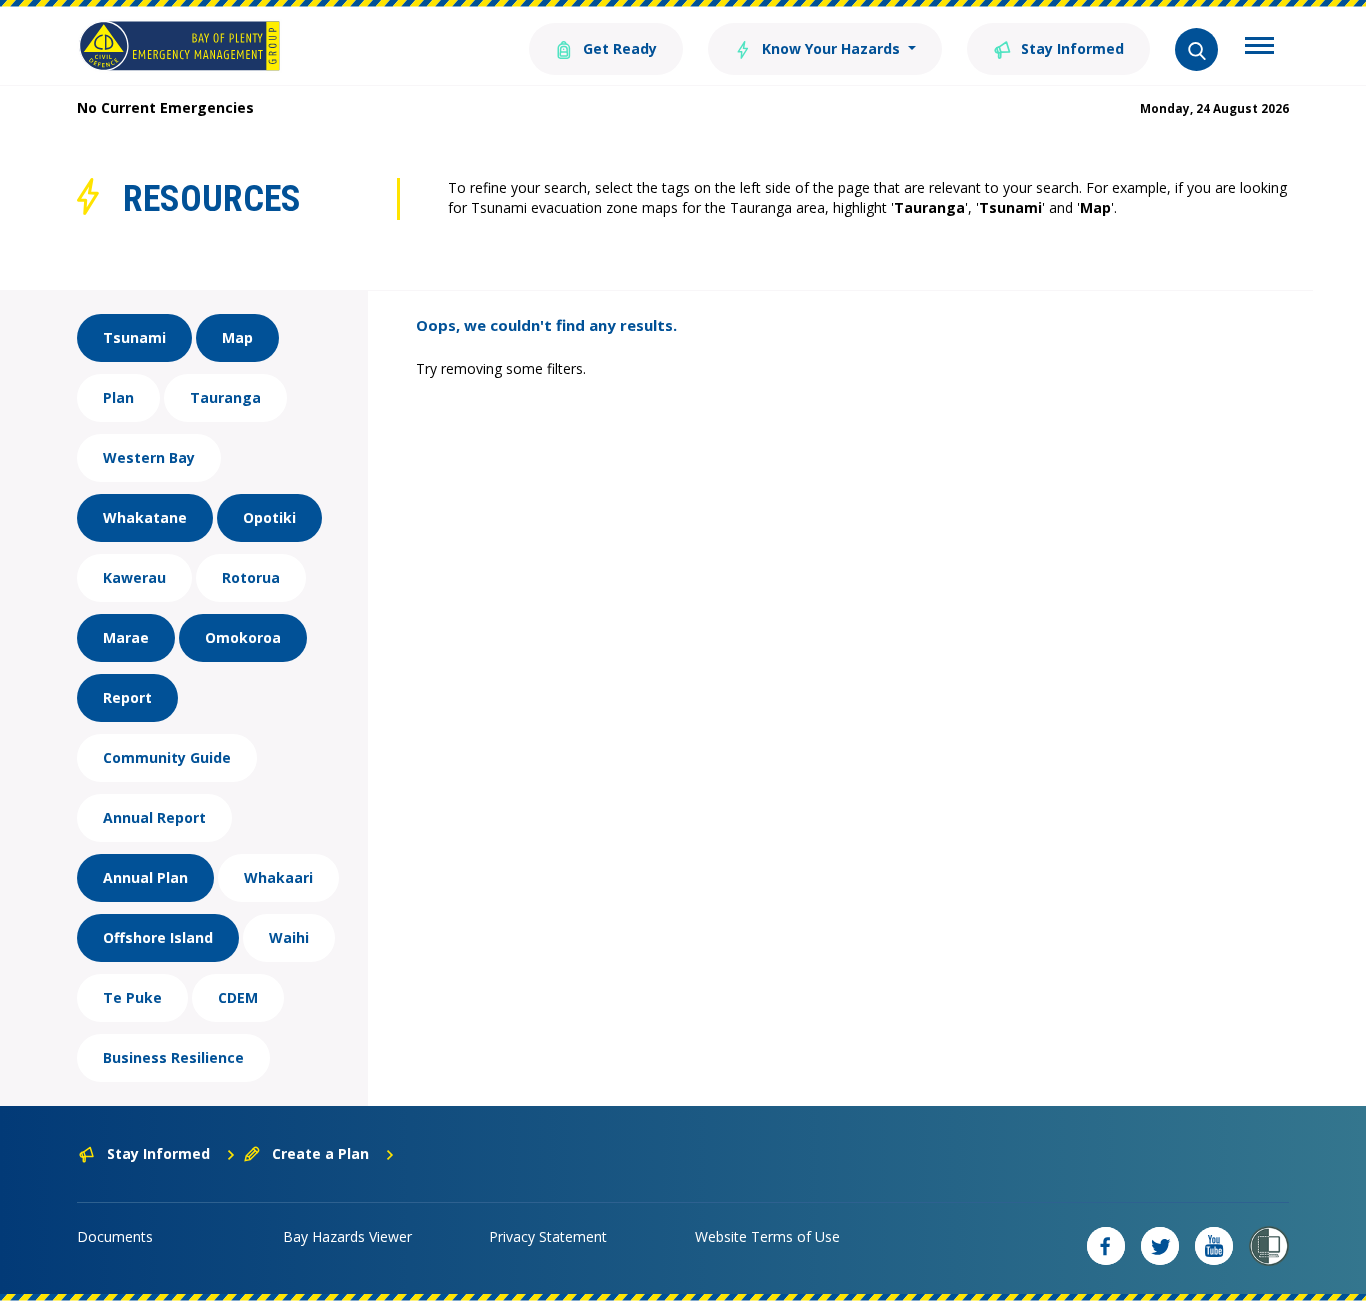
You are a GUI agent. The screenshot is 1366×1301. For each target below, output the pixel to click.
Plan (118, 397)
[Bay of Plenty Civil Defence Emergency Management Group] (179, 46)
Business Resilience (173, 1057)
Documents (115, 1236)
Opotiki (269, 517)
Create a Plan (320, 1153)
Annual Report (154, 817)
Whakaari (278, 877)
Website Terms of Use (767, 1236)
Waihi (289, 937)
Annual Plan (145, 877)
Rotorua (251, 577)
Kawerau (134, 577)
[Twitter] (1160, 1246)
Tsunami (134, 337)
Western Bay (149, 457)
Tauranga (225, 397)
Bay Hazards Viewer (347, 1236)
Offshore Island (158, 937)
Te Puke (132, 997)
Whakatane (145, 517)
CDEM (238, 997)
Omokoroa (243, 637)
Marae (126, 637)
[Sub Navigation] (1259, 48)
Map (237, 337)
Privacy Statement (548, 1236)
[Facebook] (1106, 1246)
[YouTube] (1214, 1246)
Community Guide (167, 757)
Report (127, 697)
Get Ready (618, 48)
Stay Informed (1070, 48)
